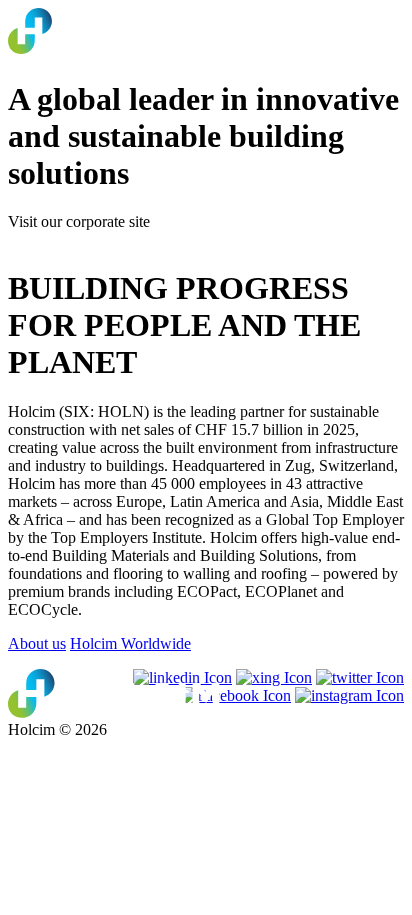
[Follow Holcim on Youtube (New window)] (274, 677)
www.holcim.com (64, 239)
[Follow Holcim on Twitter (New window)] (360, 677)
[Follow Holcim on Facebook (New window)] (236, 695)
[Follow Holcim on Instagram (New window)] (349, 695)
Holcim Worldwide (130, 643)
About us (37, 643)
